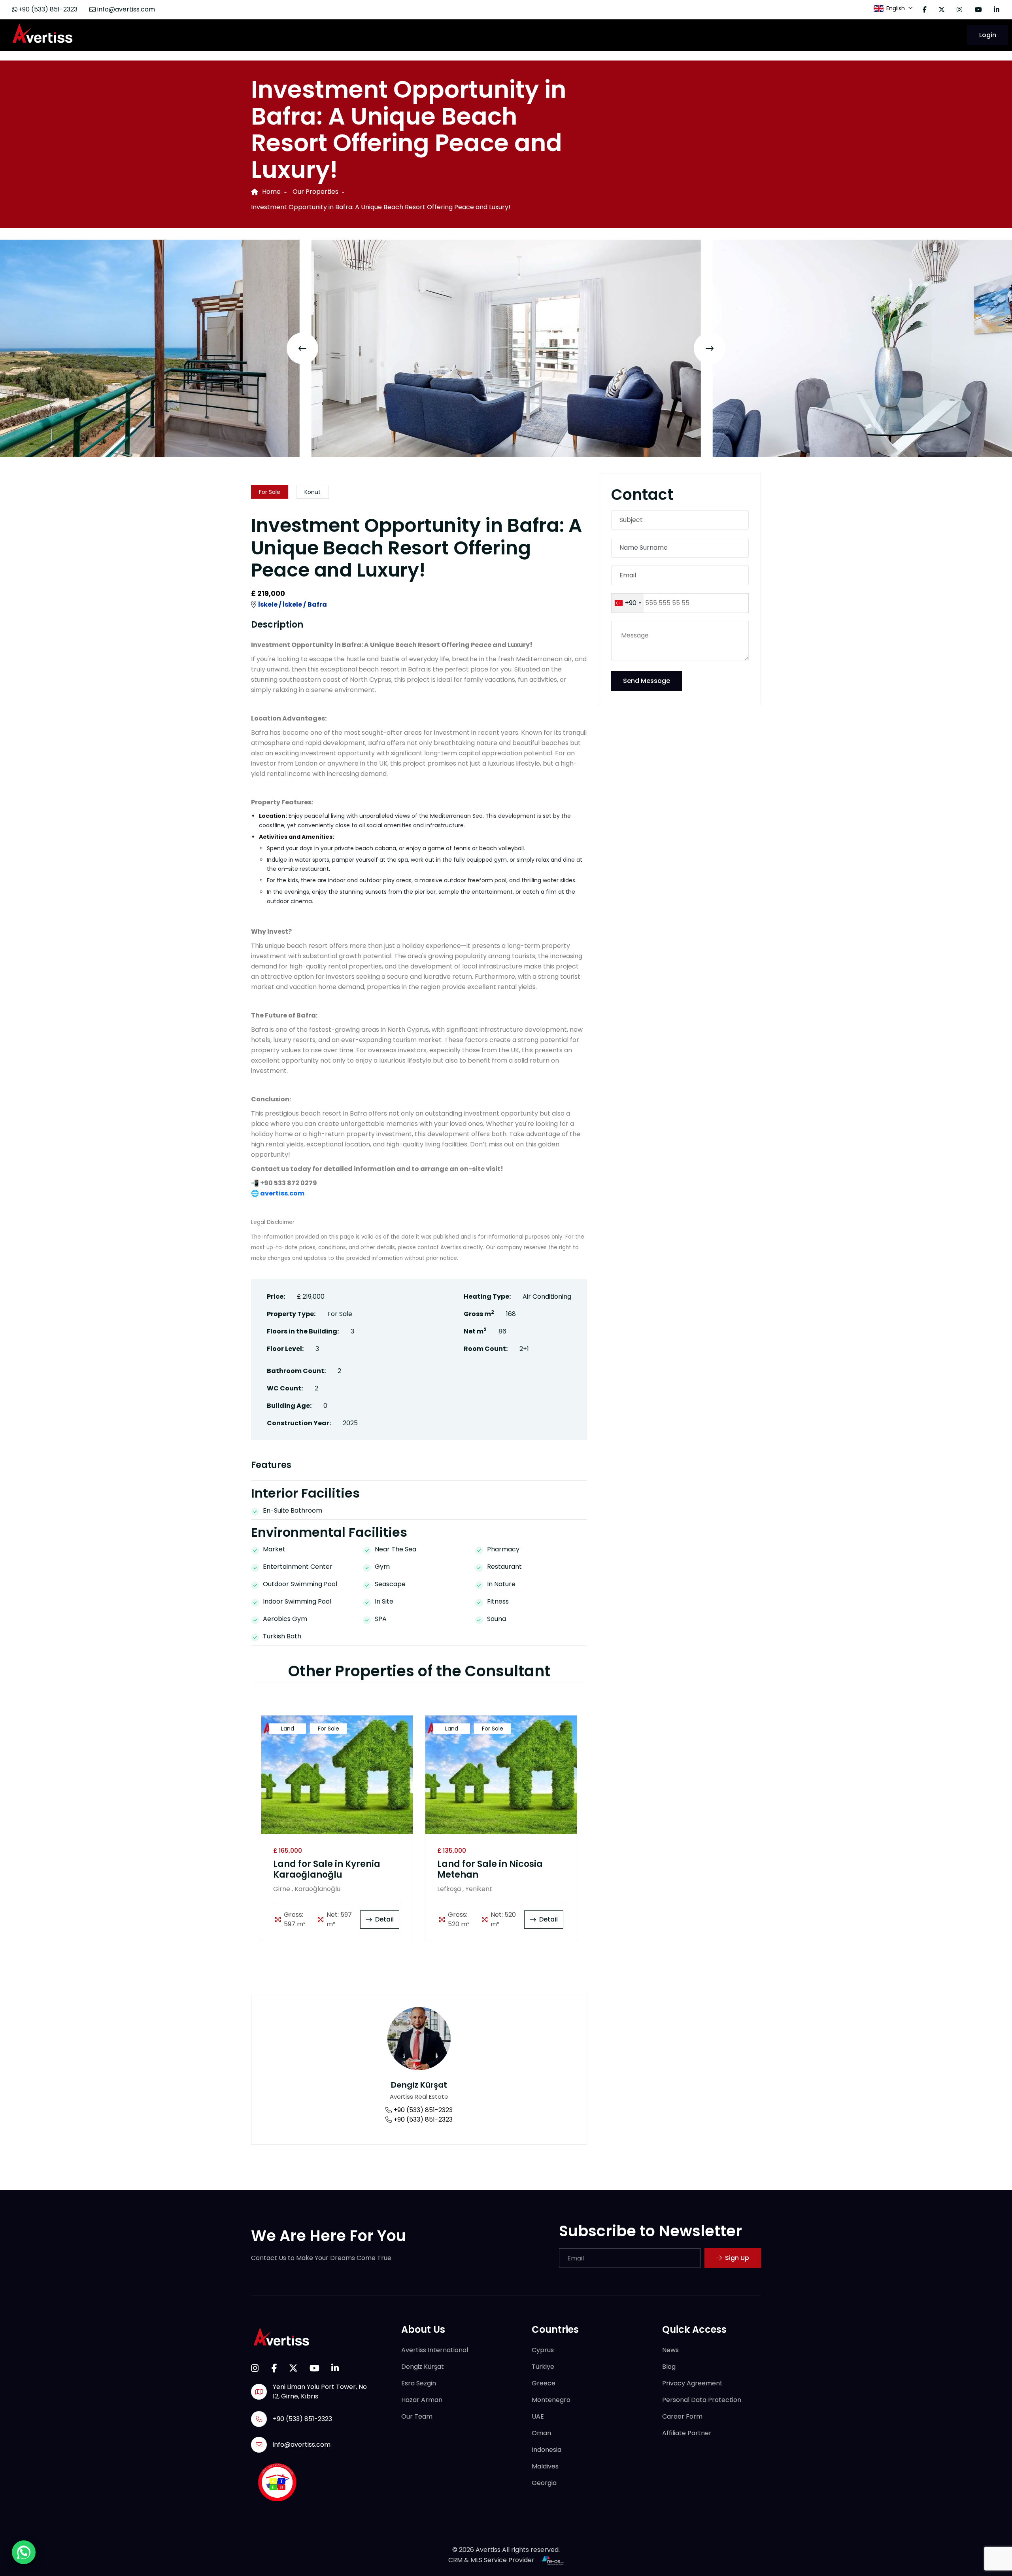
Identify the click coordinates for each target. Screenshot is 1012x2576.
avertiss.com (282, 1193)
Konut (312, 492)
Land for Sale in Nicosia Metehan (490, 1870)
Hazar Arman (422, 2400)
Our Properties (315, 192)
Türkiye (543, 2367)
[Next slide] (710, 348)
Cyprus (543, 2350)
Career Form (682, 2416)
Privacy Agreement (692, 2383)
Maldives (545, 2466)
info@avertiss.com (125, 9)
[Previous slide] (302, 348)
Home (271, 192)
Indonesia (547, 2450)
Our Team (417, 2416)
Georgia (544, 2483)
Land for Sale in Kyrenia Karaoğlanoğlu (327, 1870)
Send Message (647, 681)
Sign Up (737, 2258)
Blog (669, 2367)
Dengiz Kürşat (419, 2085)
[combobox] (628, 603)
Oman (541, 2433)
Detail (384, 1919)
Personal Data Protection (702, 2400)
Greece (544, 2383)
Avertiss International (435, 2350)
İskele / (270, 604)
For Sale (270, 492)
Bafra (317, 604)
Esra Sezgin (419, 2383)
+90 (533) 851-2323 (48, 9)
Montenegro (551, 2400)
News (670, 2350)
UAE (538, 2416)
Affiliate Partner (687, 2433)
